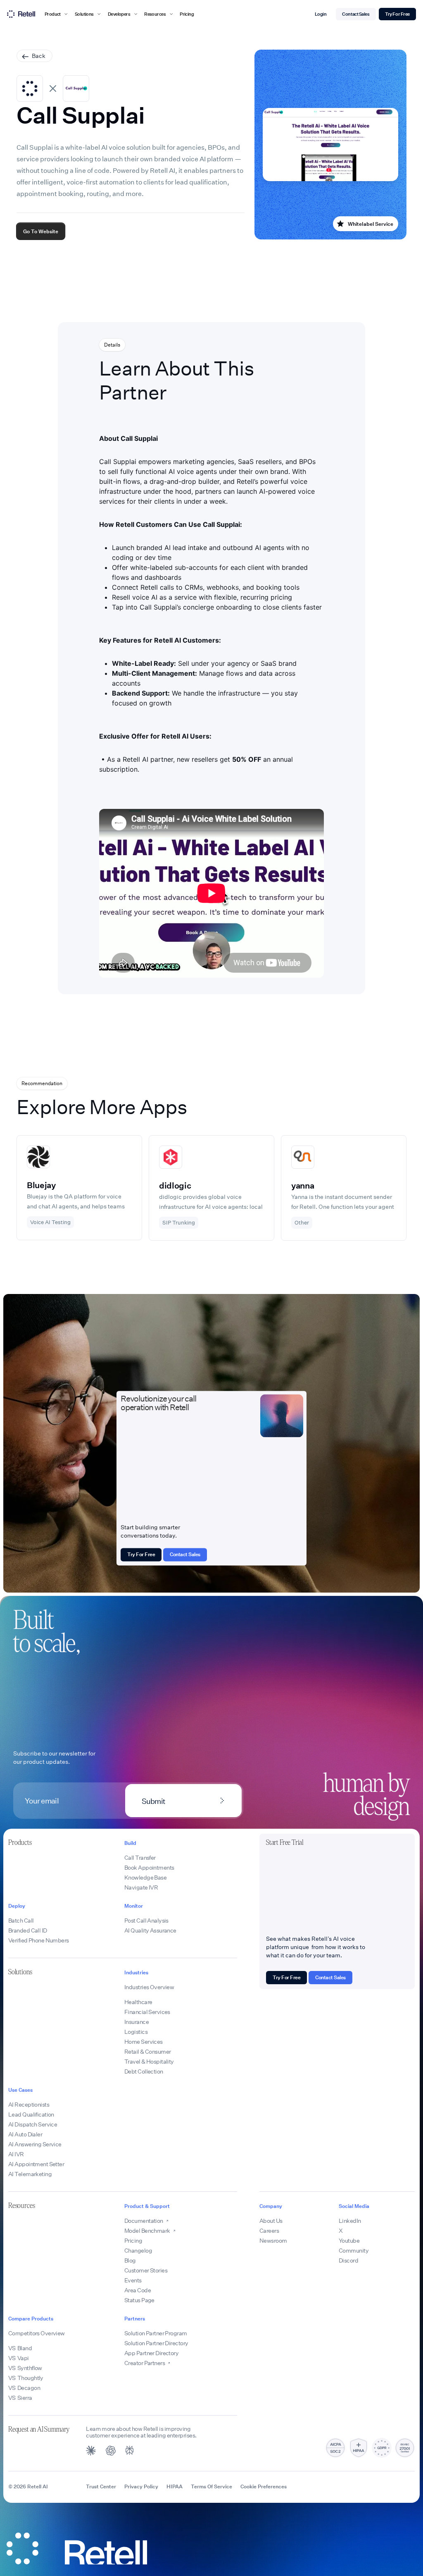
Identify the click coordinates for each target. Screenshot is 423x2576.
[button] (56, 14)
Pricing (187, 14)
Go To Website (41, 231)
